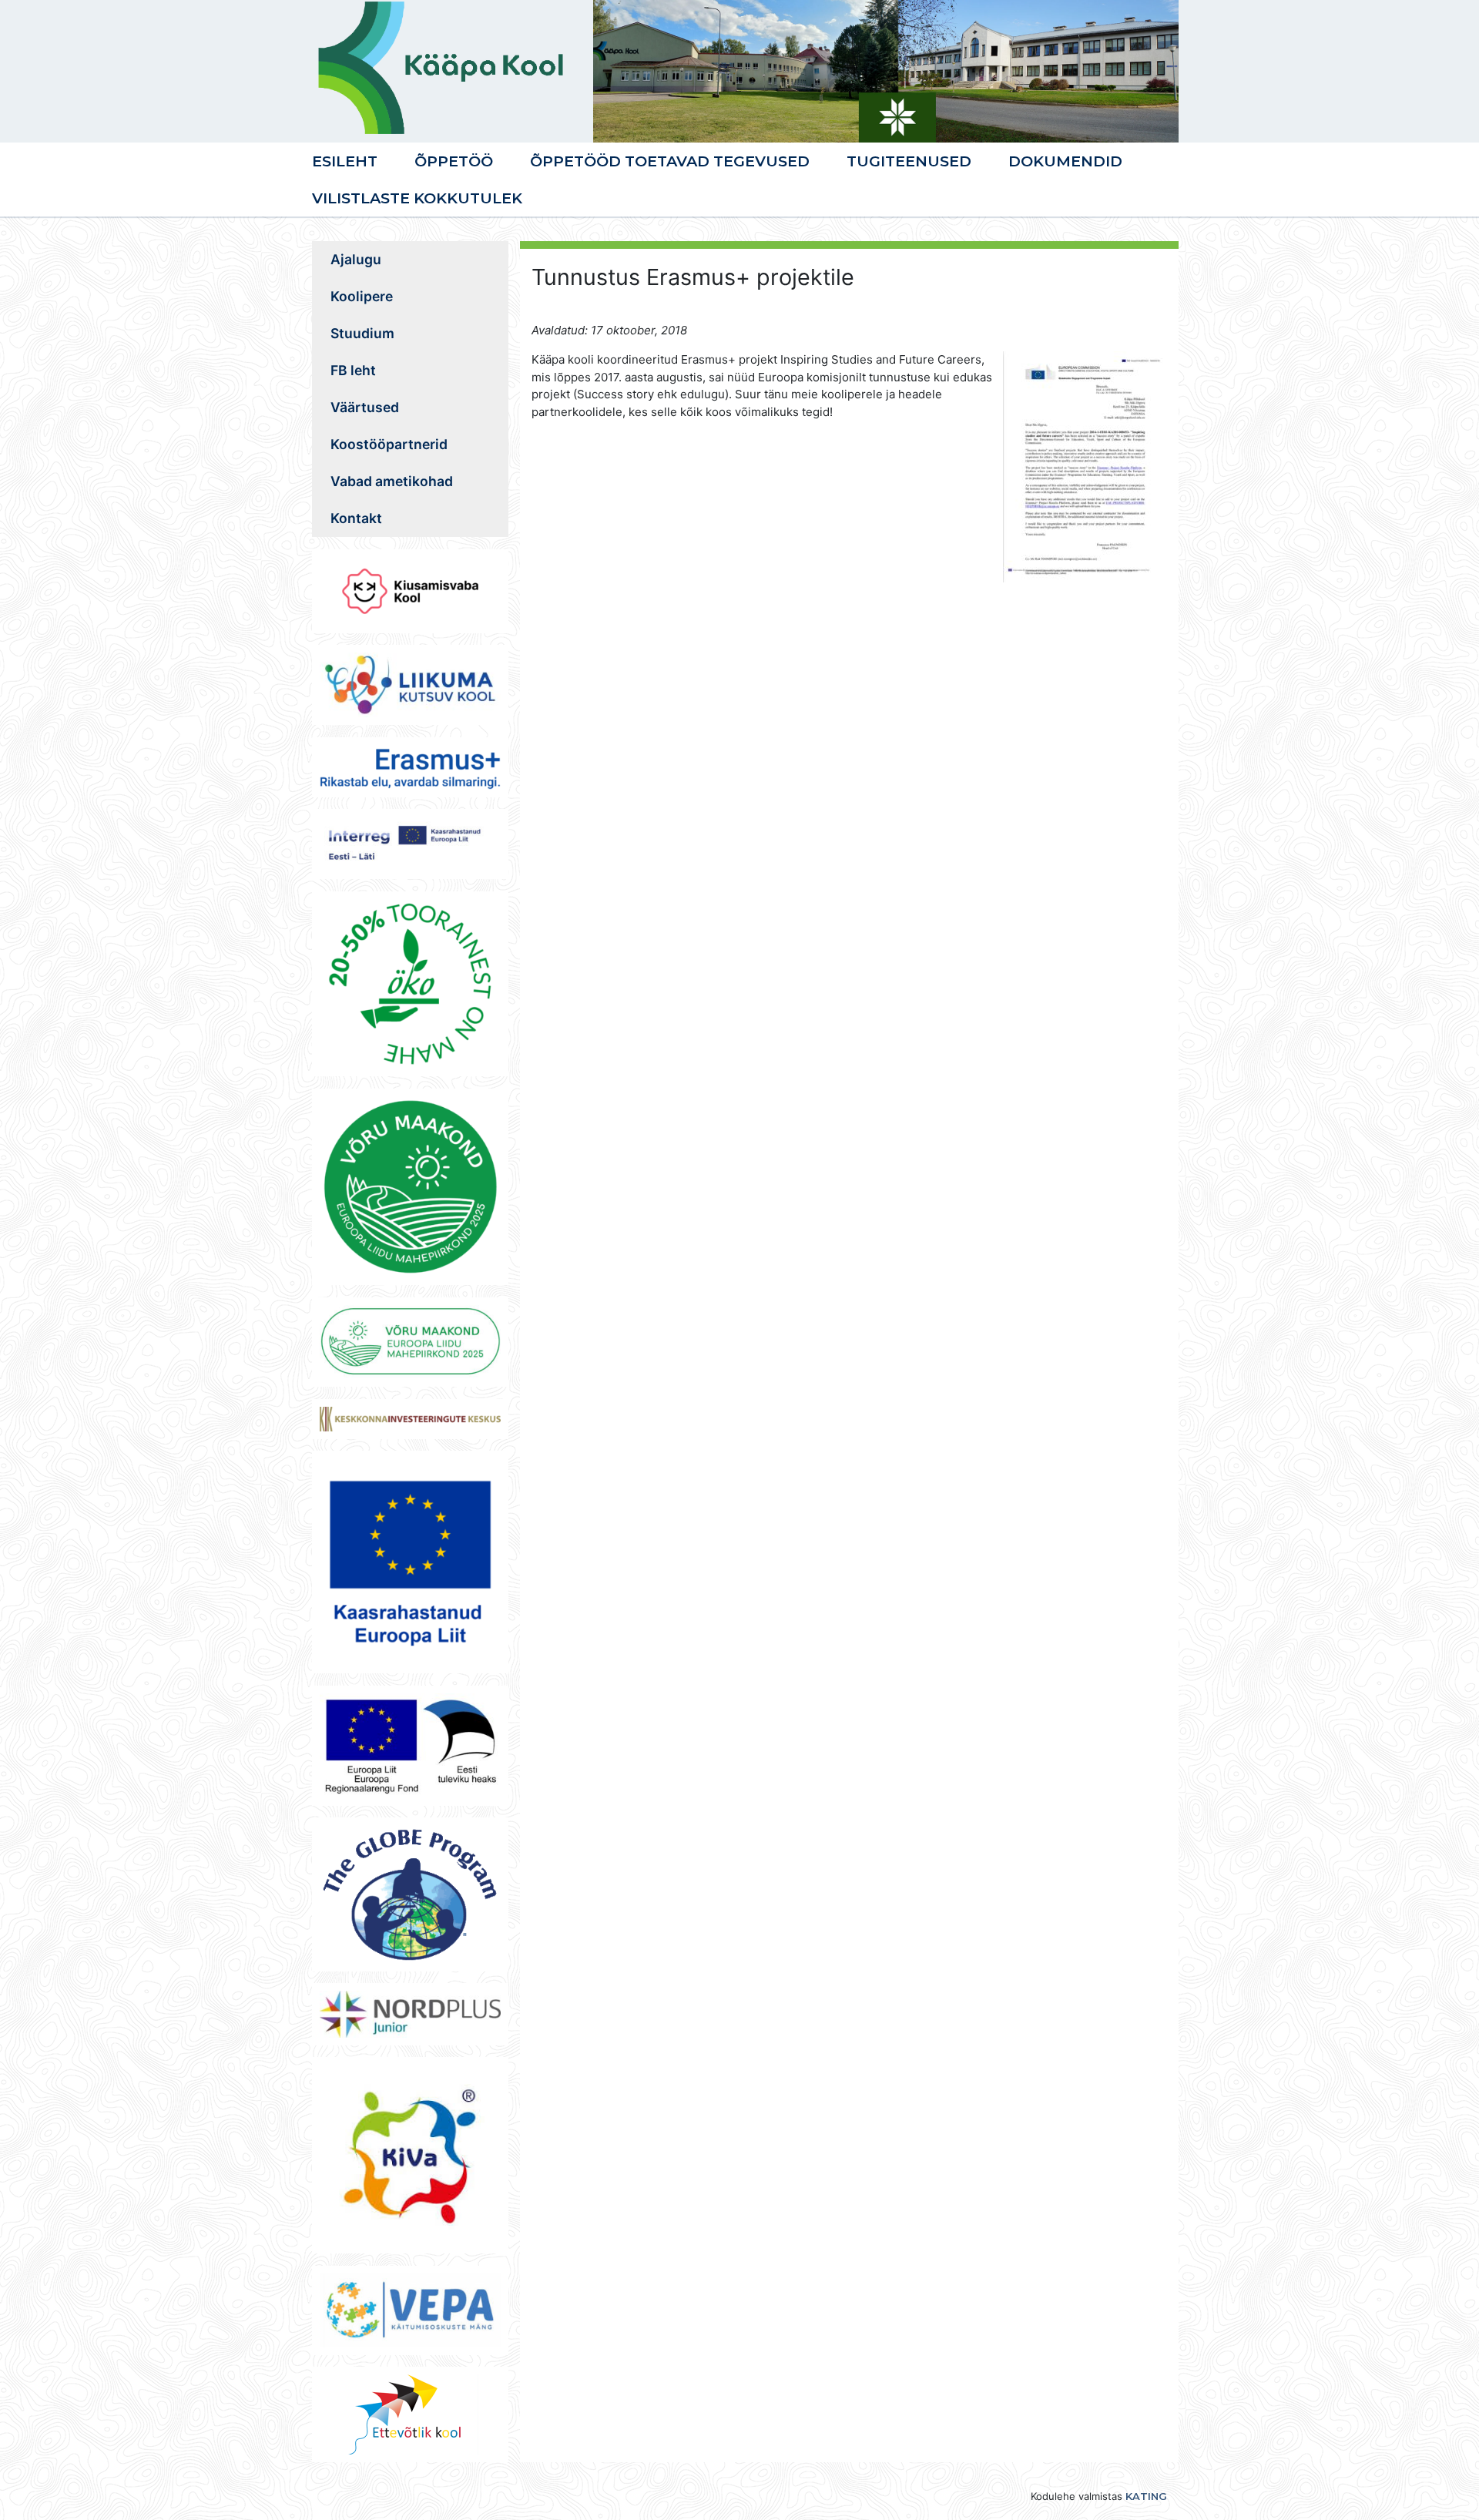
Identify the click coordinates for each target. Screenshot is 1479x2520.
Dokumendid (1065, 161)
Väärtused (365, 407)
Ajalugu (356, 259)
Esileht (345, 161)
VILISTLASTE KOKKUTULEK (417, 198)
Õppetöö (454, 161)
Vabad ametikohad (392, 481)
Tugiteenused (909, 161)
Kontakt (356, 518)
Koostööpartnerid (389, 444)
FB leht (353, 370)
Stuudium (362, 333)
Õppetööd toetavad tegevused (670, 161)
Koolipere (362, 296)
